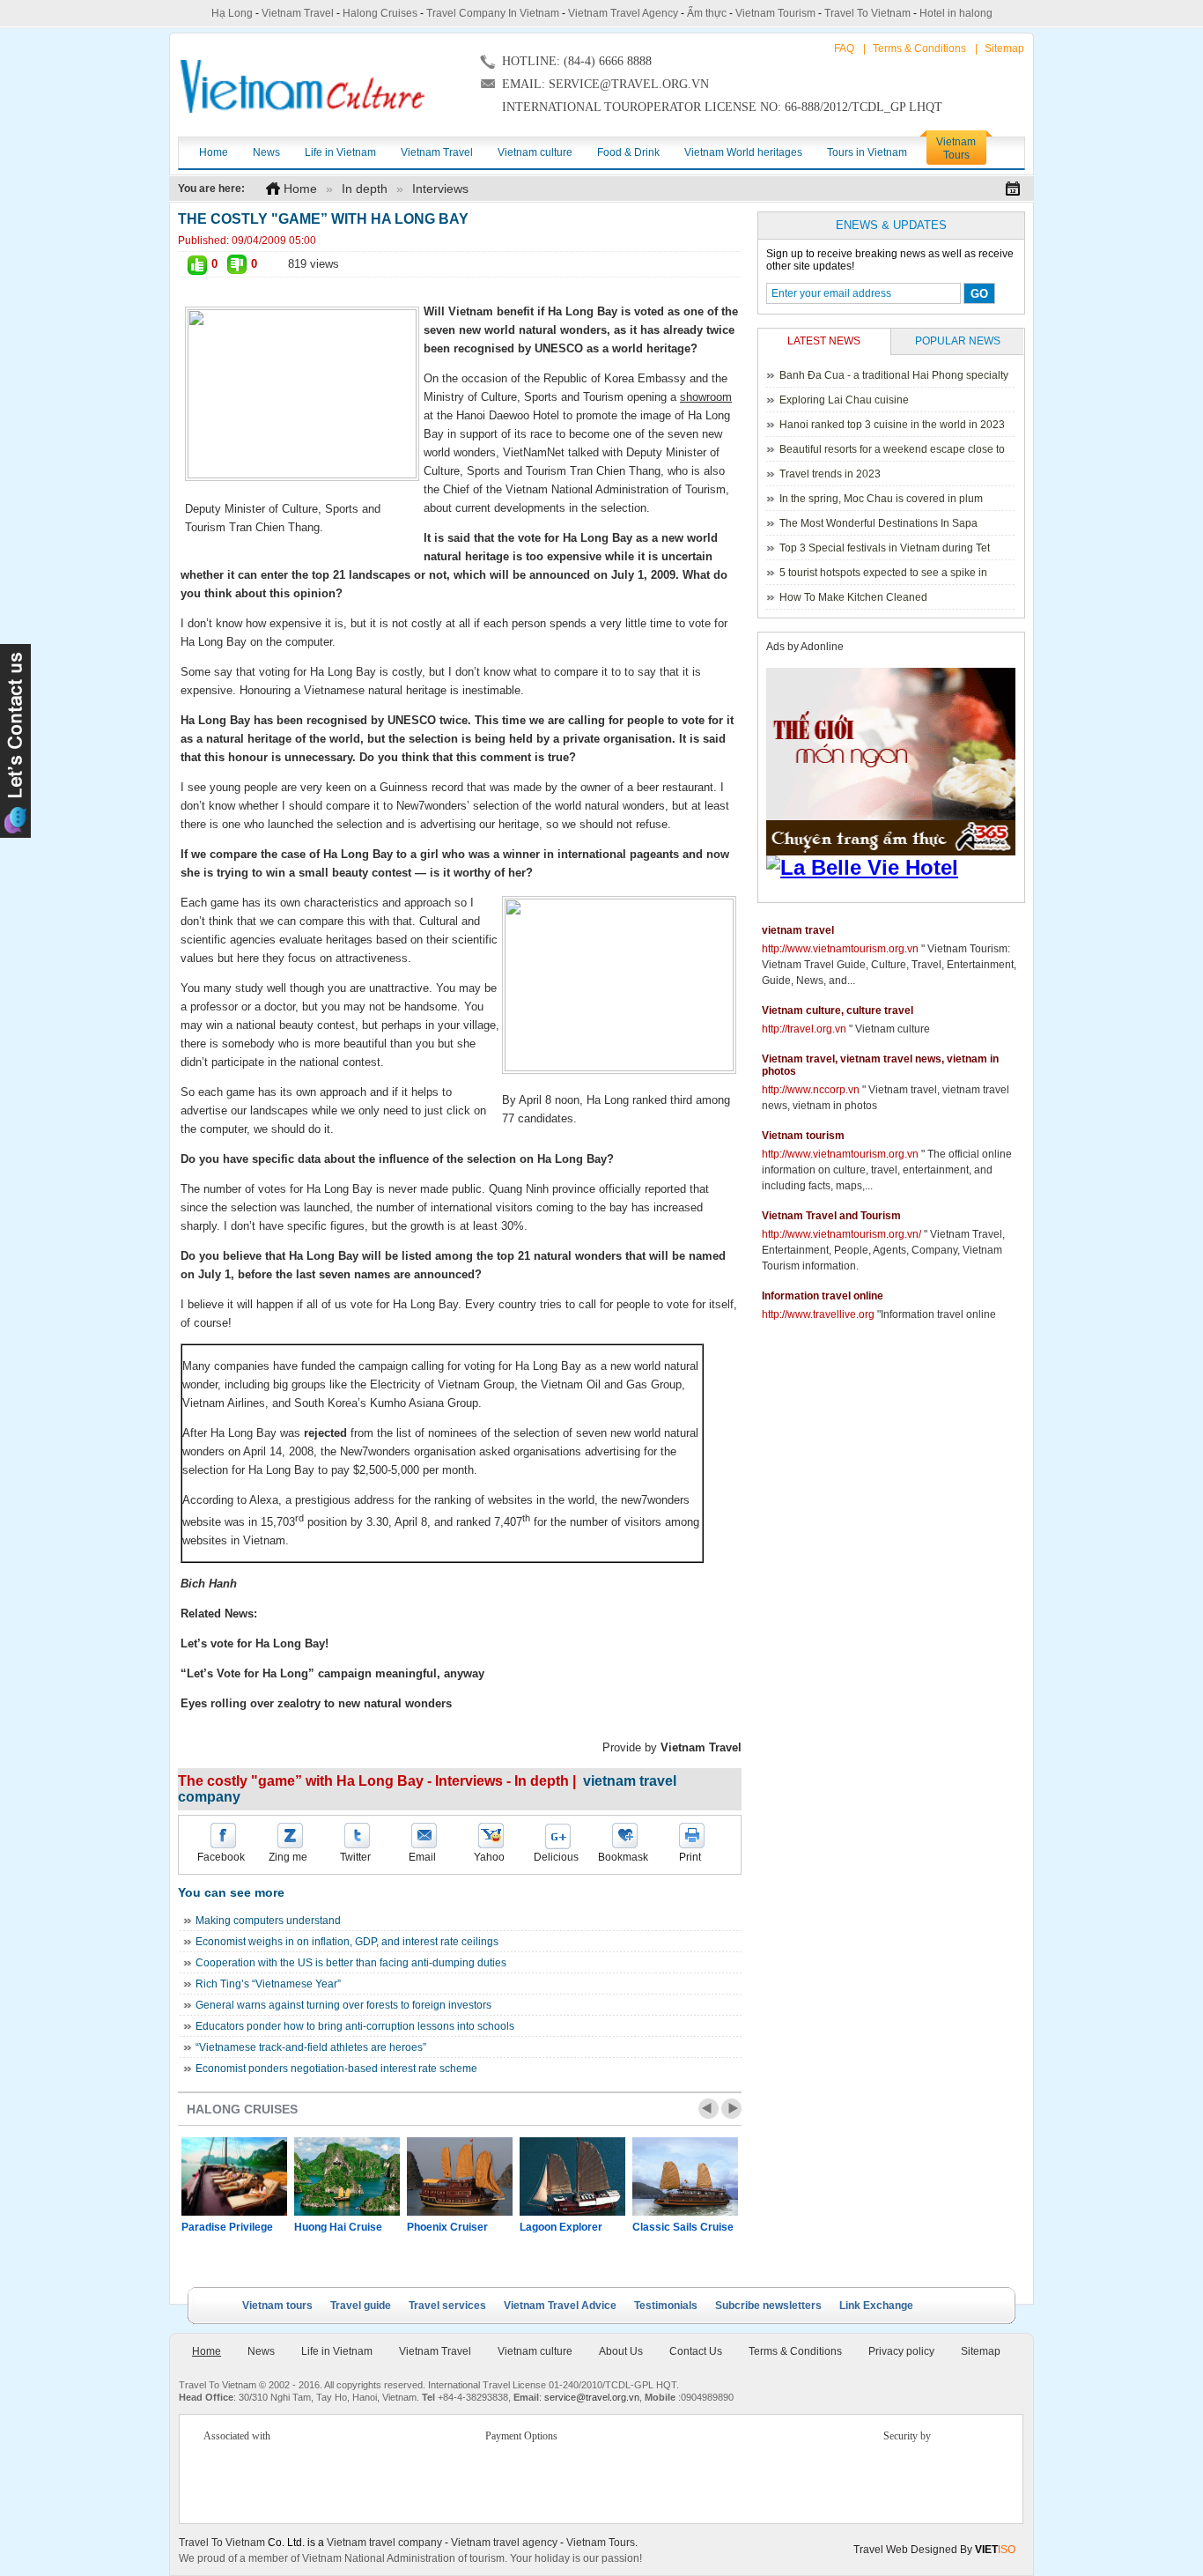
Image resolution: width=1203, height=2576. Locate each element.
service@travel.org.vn (592, 2397)
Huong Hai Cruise (338, 2227)
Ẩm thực (707, 13)
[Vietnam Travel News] (303, 86)
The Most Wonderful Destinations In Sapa (878, 523)
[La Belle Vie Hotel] (894, 868)
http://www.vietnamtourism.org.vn (840, 949)
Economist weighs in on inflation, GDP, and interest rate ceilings (347, 1942)
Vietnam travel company (384, 2543)
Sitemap (1004, 48)
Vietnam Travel (298, 13)
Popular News (958, 341)
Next (731, 2109)
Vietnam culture (535, 2351)
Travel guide (361, 2306)
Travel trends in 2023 (830, 474)
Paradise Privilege (227, 2227)
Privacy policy (901, 2351)
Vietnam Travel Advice (560, 2306)
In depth (365, 189)
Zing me (288, 1857)
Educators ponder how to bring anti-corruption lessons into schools (355, 2026)
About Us (621, 2351)
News (261, 2351)
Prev (709, 2109)
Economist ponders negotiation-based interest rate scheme (336, 2069)
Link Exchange (876, 2306)
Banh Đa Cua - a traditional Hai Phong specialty (894, 375)
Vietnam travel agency (504, 2543)
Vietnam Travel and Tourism (831, 1216)
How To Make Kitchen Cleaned (853, 597)
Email (422, 1857)
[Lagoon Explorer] (572, 2176)
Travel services (447, 2306)
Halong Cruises (380, 13)
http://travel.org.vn (804, 1029)
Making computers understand (268, 1921)
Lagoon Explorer (561, 2227)
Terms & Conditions (919, 48)
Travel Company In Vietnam (493, 13)
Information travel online (823, 1296)
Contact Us (696, 2351)
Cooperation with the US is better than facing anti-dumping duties (351, 1963)
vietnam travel (798, 930)
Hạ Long (232, 13)
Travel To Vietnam (867, 13)
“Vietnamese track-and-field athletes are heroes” (311, 2047)
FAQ (844, 48)
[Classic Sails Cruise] (685, 2176)
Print (690, 1857)
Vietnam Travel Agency (623, 13)
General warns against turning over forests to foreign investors (343, 2005)
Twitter (355, 1857)
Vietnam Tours (601, 2543)
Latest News (824, 341)
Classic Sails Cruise (683, 2227)
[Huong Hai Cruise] (347, 2176)
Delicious (556, 1857)
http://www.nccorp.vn (811, 1090)
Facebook (221, 1857)
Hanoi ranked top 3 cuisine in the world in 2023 (892, 425)
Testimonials (666, 2306)
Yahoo (489, 1857)
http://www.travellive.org (818, 1314)
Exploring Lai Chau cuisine (844, 400)
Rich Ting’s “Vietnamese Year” (268, 1984)
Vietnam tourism (803, 1136)
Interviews (440, 189)
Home (300, 189)
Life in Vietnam (337, 2351)
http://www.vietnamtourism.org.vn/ (841, 1234)
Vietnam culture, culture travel (838, 1010)
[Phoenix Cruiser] (460, 2176)
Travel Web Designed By (934, 2550)
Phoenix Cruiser (447, 2227)
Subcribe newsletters (768, 2306)
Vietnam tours (277, 2306)
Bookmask (623, 1857)
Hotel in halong (956, 13)
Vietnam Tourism (775, 13)
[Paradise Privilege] (234, 2176)
